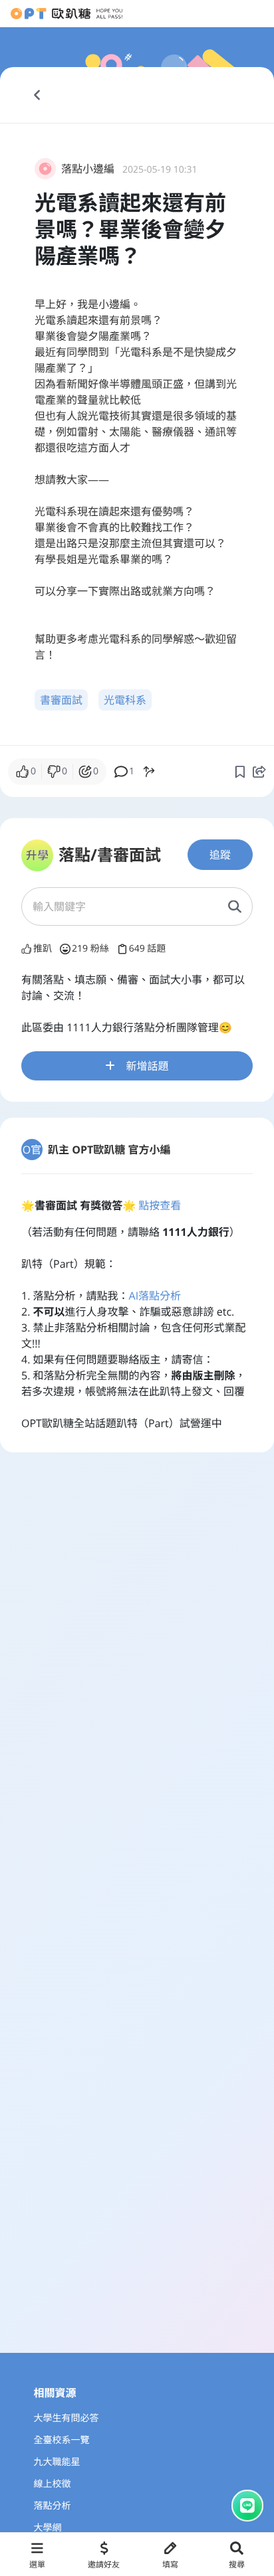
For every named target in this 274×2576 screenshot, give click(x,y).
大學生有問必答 (67, 2418)
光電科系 (125, 700)
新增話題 (147, 1066)
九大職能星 (57, 2462)
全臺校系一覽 (62, 2440)
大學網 (48, 2528)
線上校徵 (53, 2484)
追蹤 (220, 855)
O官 (32, 1150)
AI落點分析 (155, 1296)
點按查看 (160, 1205)
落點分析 (53, 2506)
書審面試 (61, 700)
